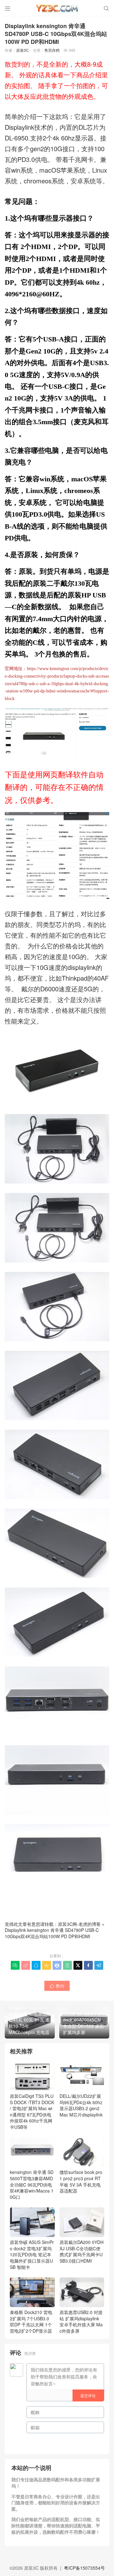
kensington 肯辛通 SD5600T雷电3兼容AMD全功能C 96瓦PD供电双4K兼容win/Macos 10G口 (32, 2184)
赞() (57, 1986)
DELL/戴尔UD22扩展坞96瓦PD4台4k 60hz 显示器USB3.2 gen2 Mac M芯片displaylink (81, 2105)
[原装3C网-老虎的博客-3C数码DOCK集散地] (57, 8)
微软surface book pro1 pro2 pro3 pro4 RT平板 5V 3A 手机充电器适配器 (81, 2181)
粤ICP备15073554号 (84, 2568)
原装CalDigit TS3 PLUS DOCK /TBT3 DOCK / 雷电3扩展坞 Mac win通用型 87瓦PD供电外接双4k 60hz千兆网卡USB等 (32, 2111)
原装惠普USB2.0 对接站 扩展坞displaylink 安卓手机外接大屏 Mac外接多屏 (81, 2321)
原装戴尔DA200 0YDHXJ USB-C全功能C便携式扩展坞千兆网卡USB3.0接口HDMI (82, 2251)
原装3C (22, 50)
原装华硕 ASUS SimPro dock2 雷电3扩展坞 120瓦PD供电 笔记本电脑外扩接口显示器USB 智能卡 (32, 2254)
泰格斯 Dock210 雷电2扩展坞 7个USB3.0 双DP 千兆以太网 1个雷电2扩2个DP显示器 (31, 2321)
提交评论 (88, 2395)
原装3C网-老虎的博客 (79, 1924)
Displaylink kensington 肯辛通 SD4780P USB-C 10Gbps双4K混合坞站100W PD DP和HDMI (52, 1933)
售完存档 (52, 50)
